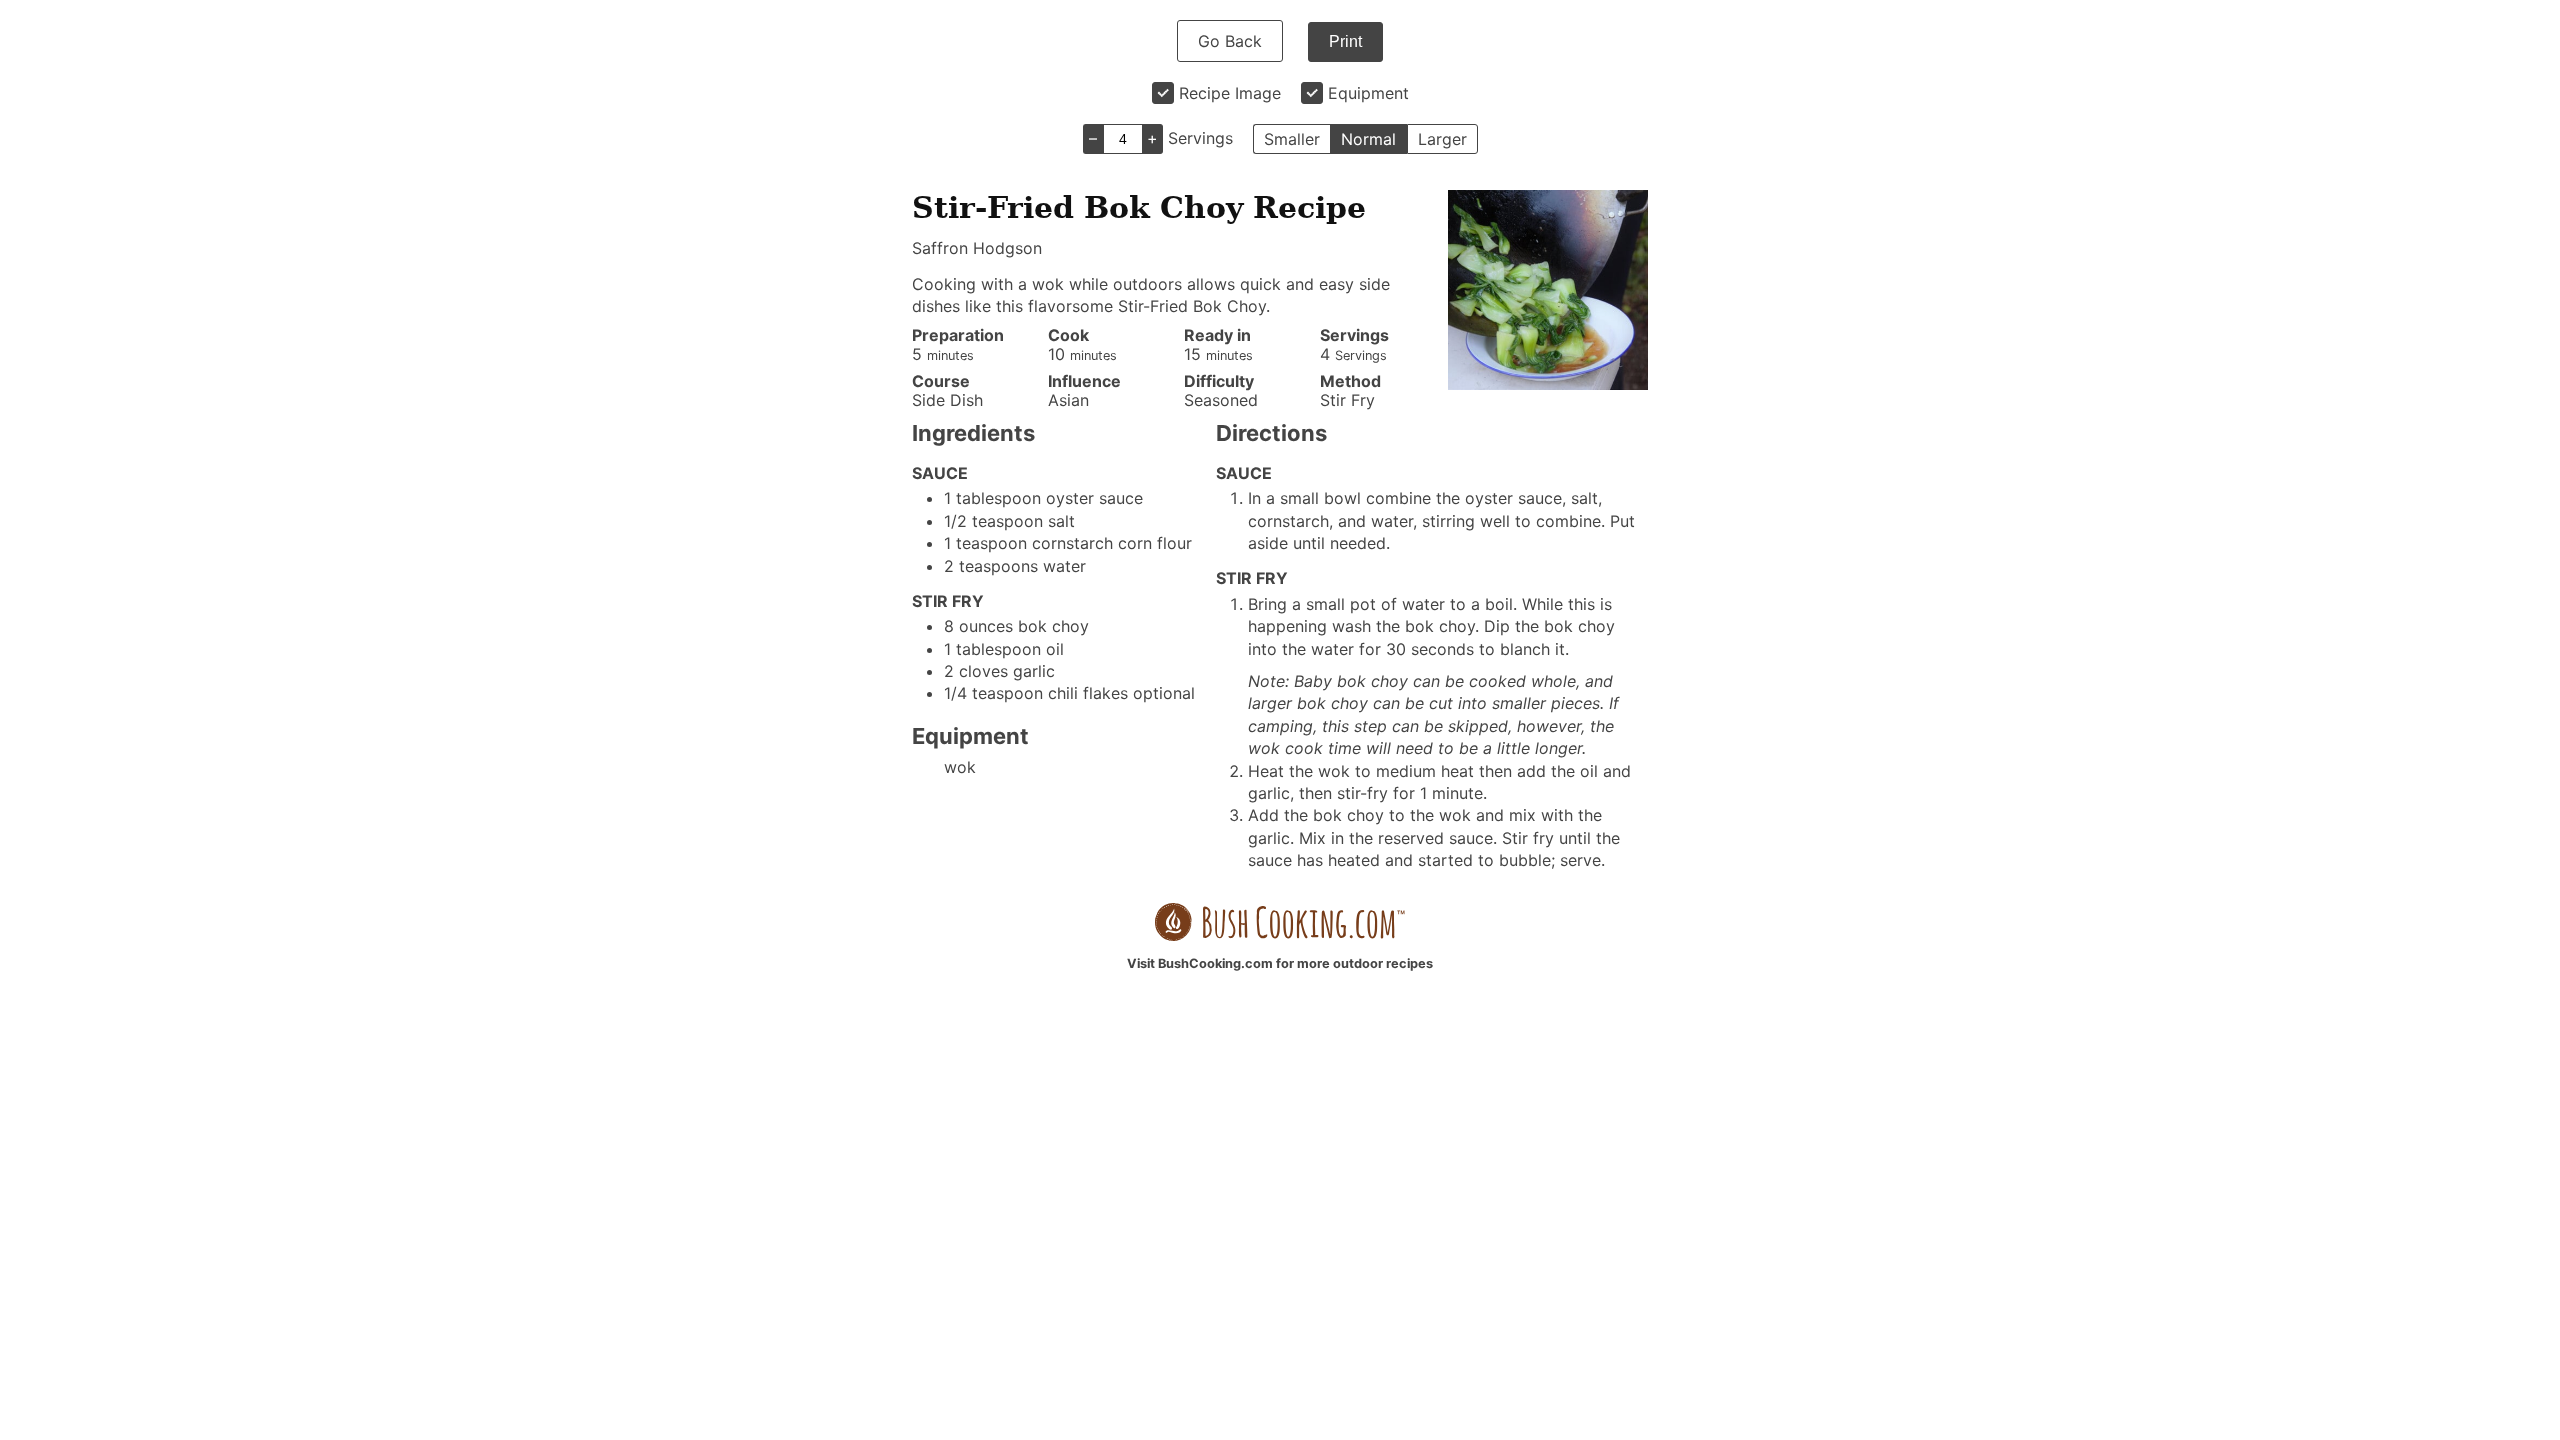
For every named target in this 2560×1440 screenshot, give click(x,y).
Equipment (1368, 93)
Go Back (1230, 41)
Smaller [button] (1292, 139)
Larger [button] (1442, 139)
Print (1345, 41)
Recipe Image (1230, 93)
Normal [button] (1368, 139)
